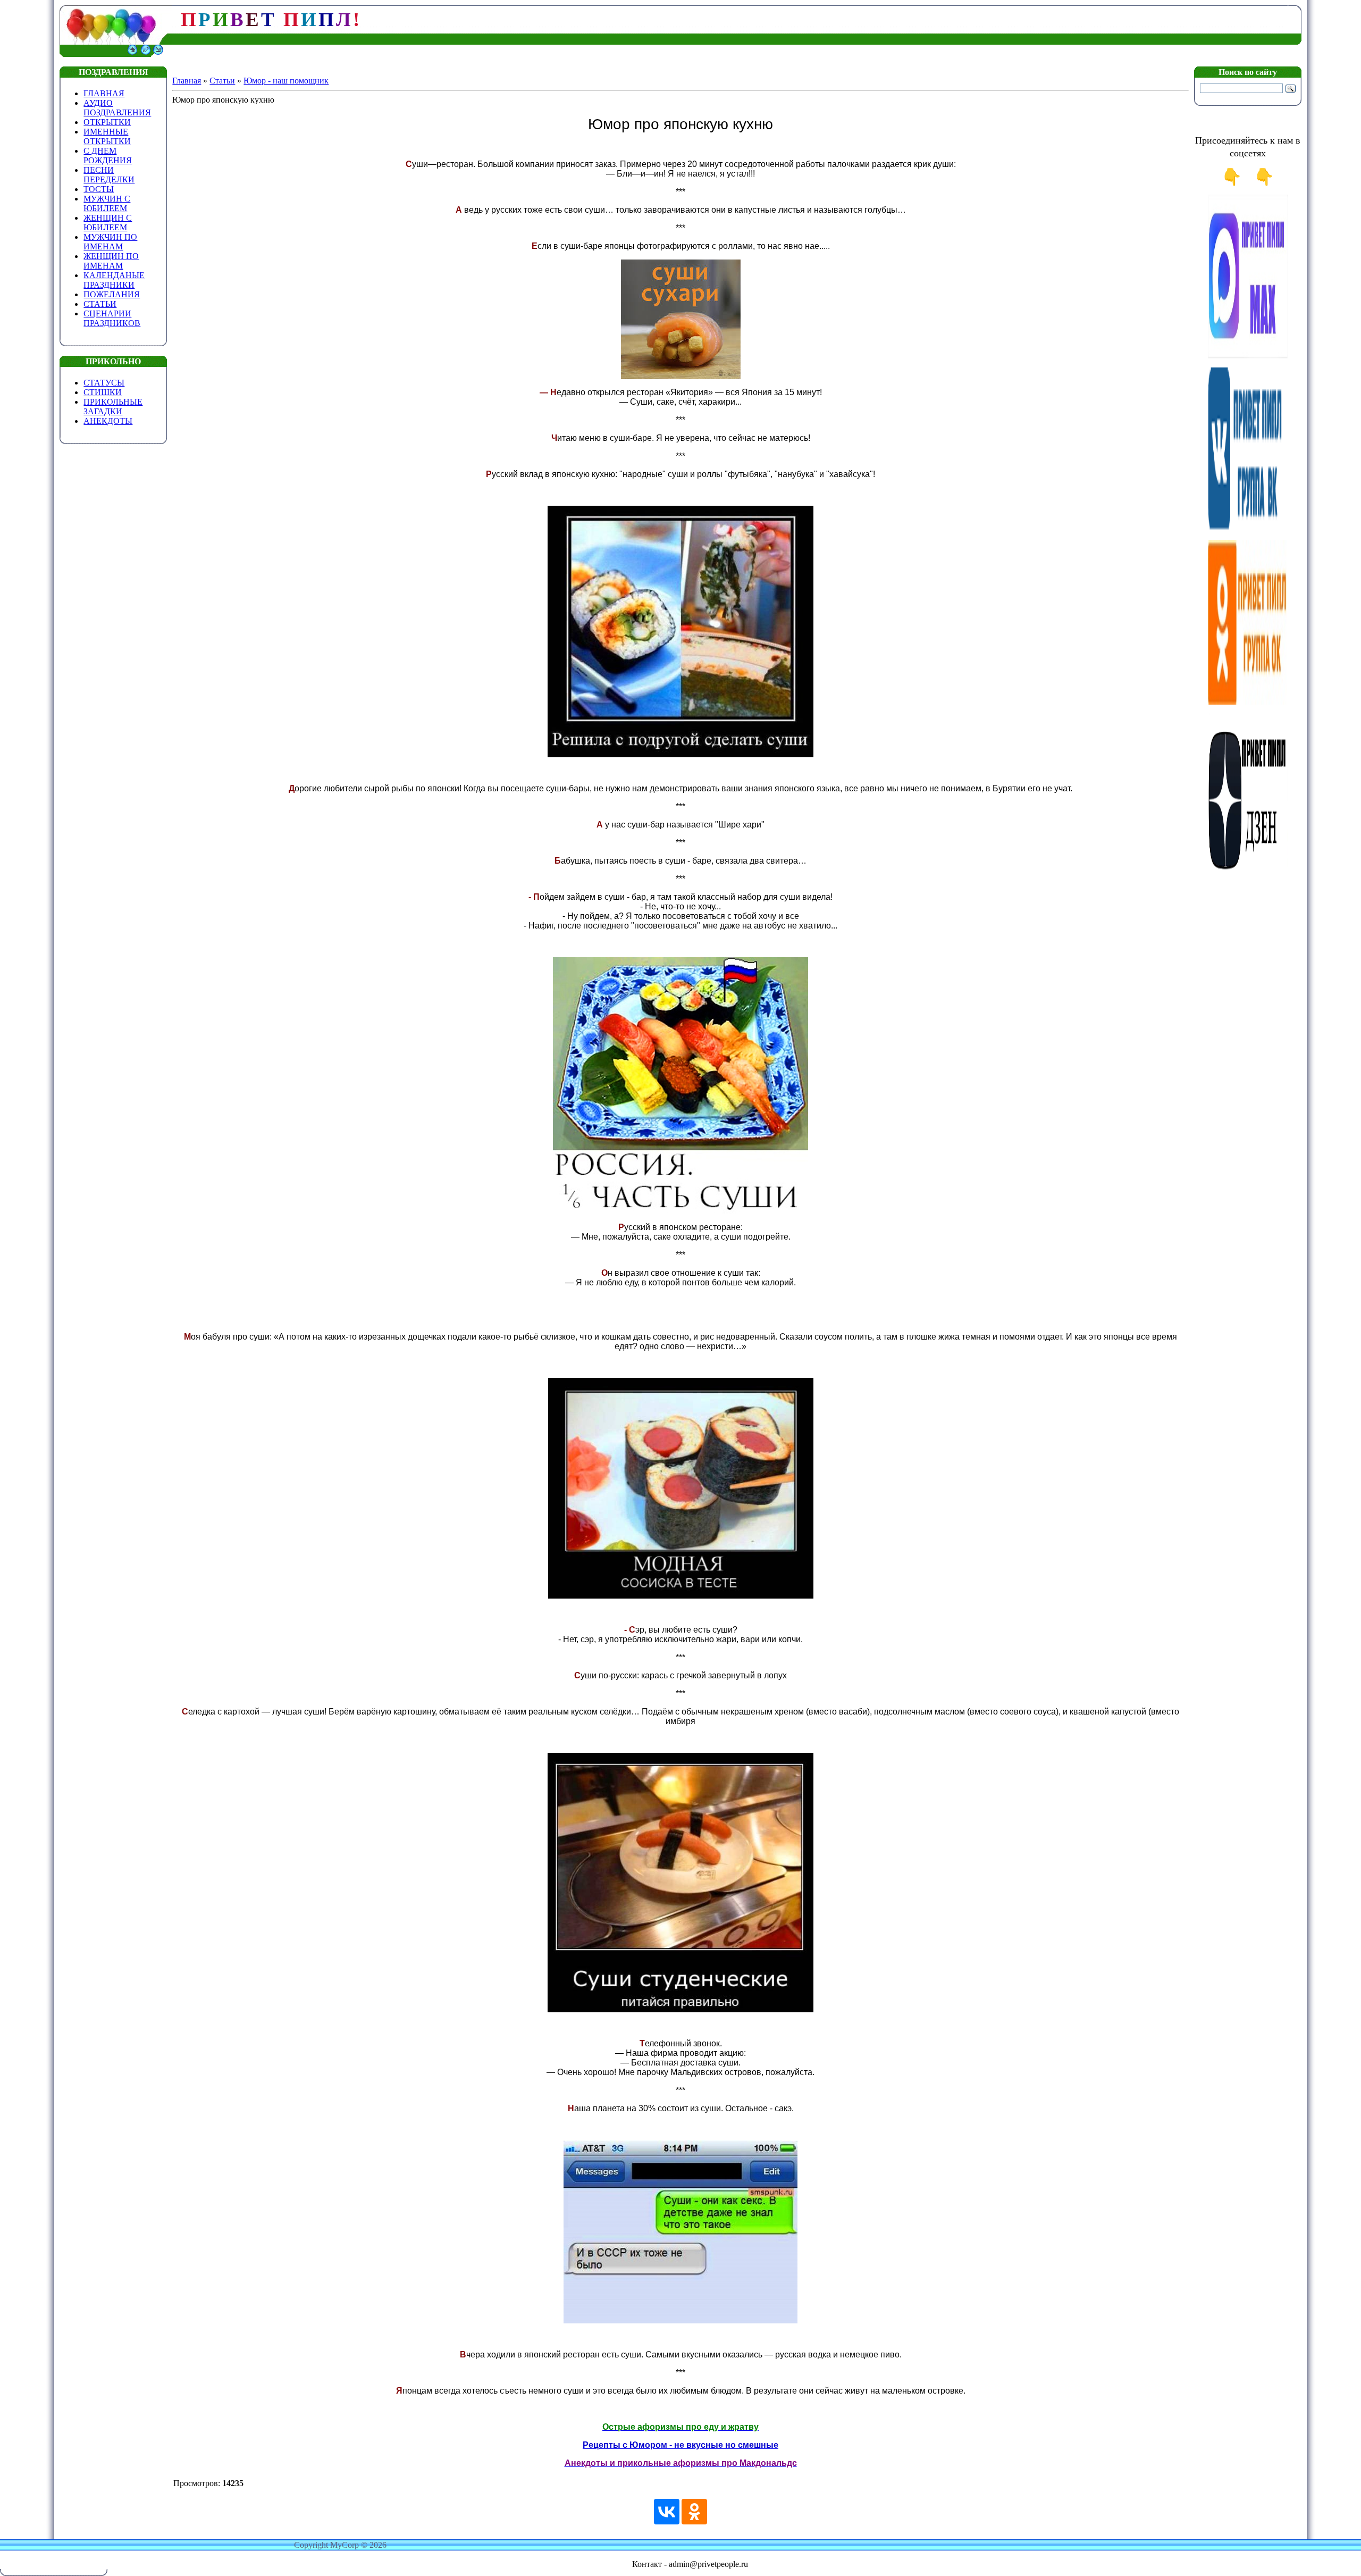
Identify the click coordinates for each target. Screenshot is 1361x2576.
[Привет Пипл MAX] (1248, 356)
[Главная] (132, 54)
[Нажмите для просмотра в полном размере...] (680, 755)
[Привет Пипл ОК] (1248, 702)
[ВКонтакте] (667, 2512)
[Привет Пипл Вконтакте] (1248, 529)
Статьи (222, 81)
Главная (187, 81)
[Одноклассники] (694, 2512)
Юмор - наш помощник (286, 81)
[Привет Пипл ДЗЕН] (1248, 875)
